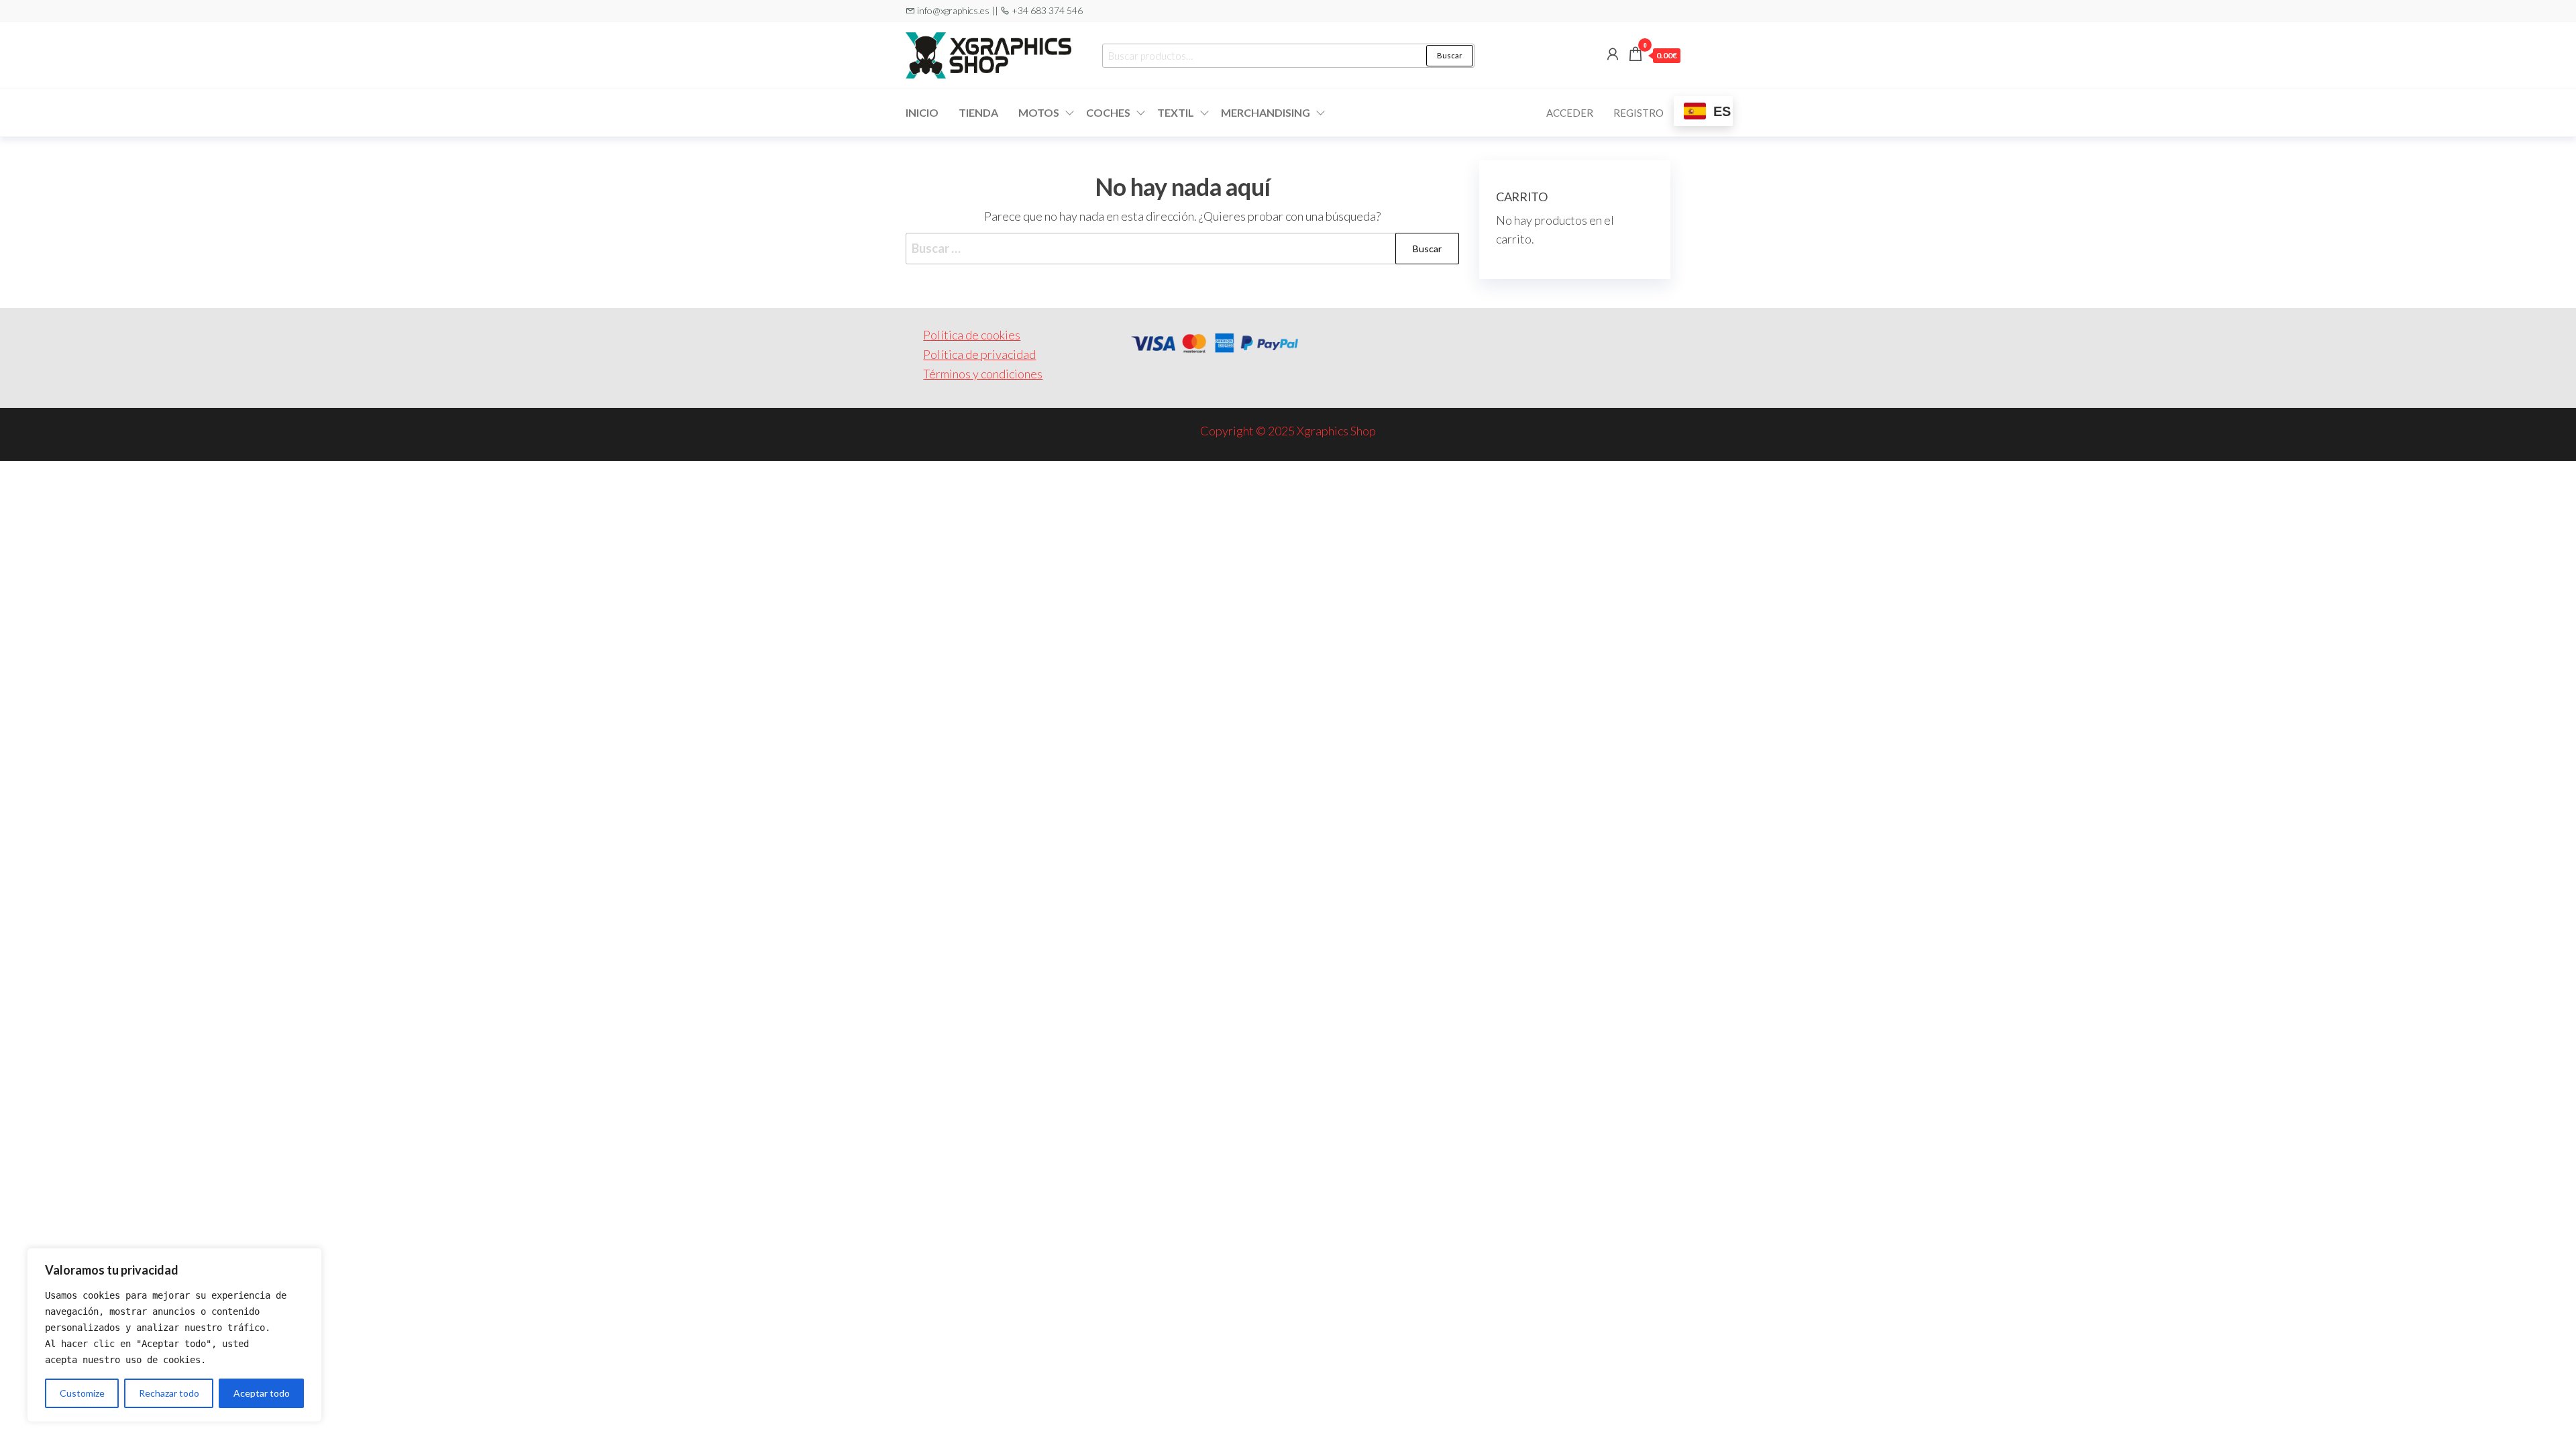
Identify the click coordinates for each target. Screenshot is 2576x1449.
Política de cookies (972, 335)
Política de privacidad (979, 354)
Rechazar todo (169, 1393)
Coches (1108, 112)
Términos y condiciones (983, 374)
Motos (1039, 112)
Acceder (1570, 113)
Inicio (922, 112)
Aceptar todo (262, 1393)
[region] (174, 1335)
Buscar (1450, 55)
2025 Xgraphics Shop (1322, 431)
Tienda (978, 112)
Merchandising (1266, 112)
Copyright (1227, 431)
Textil (1176, 112)
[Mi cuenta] (1613, 54)
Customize (82, 1393)
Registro (1639, 113)
